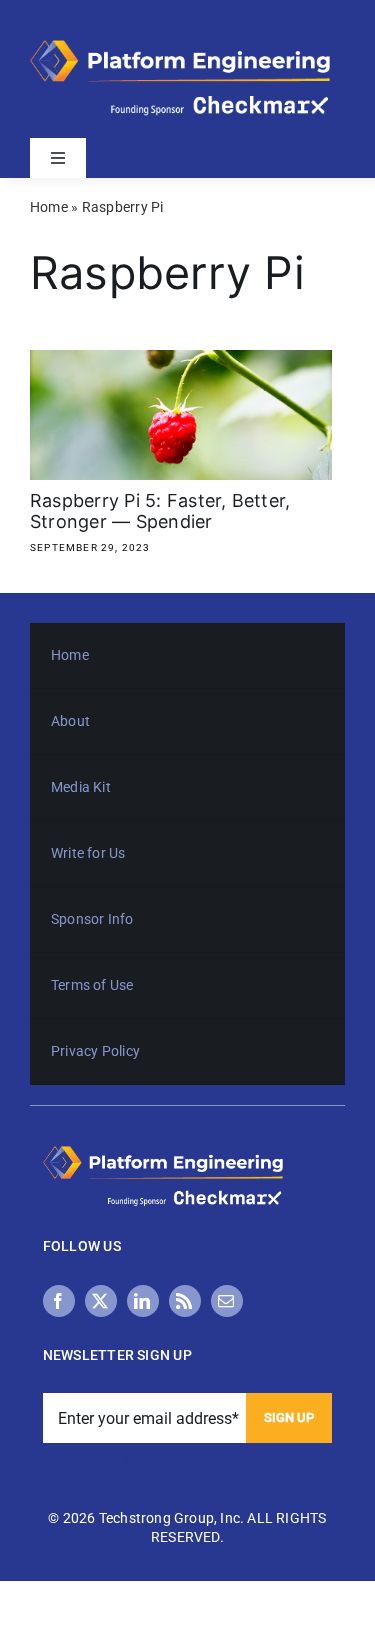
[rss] (185, 1301)
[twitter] (101, 1301)
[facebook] (59, 1301)
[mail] (227, 1301)
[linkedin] (143, 1301)
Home (49, 207)
